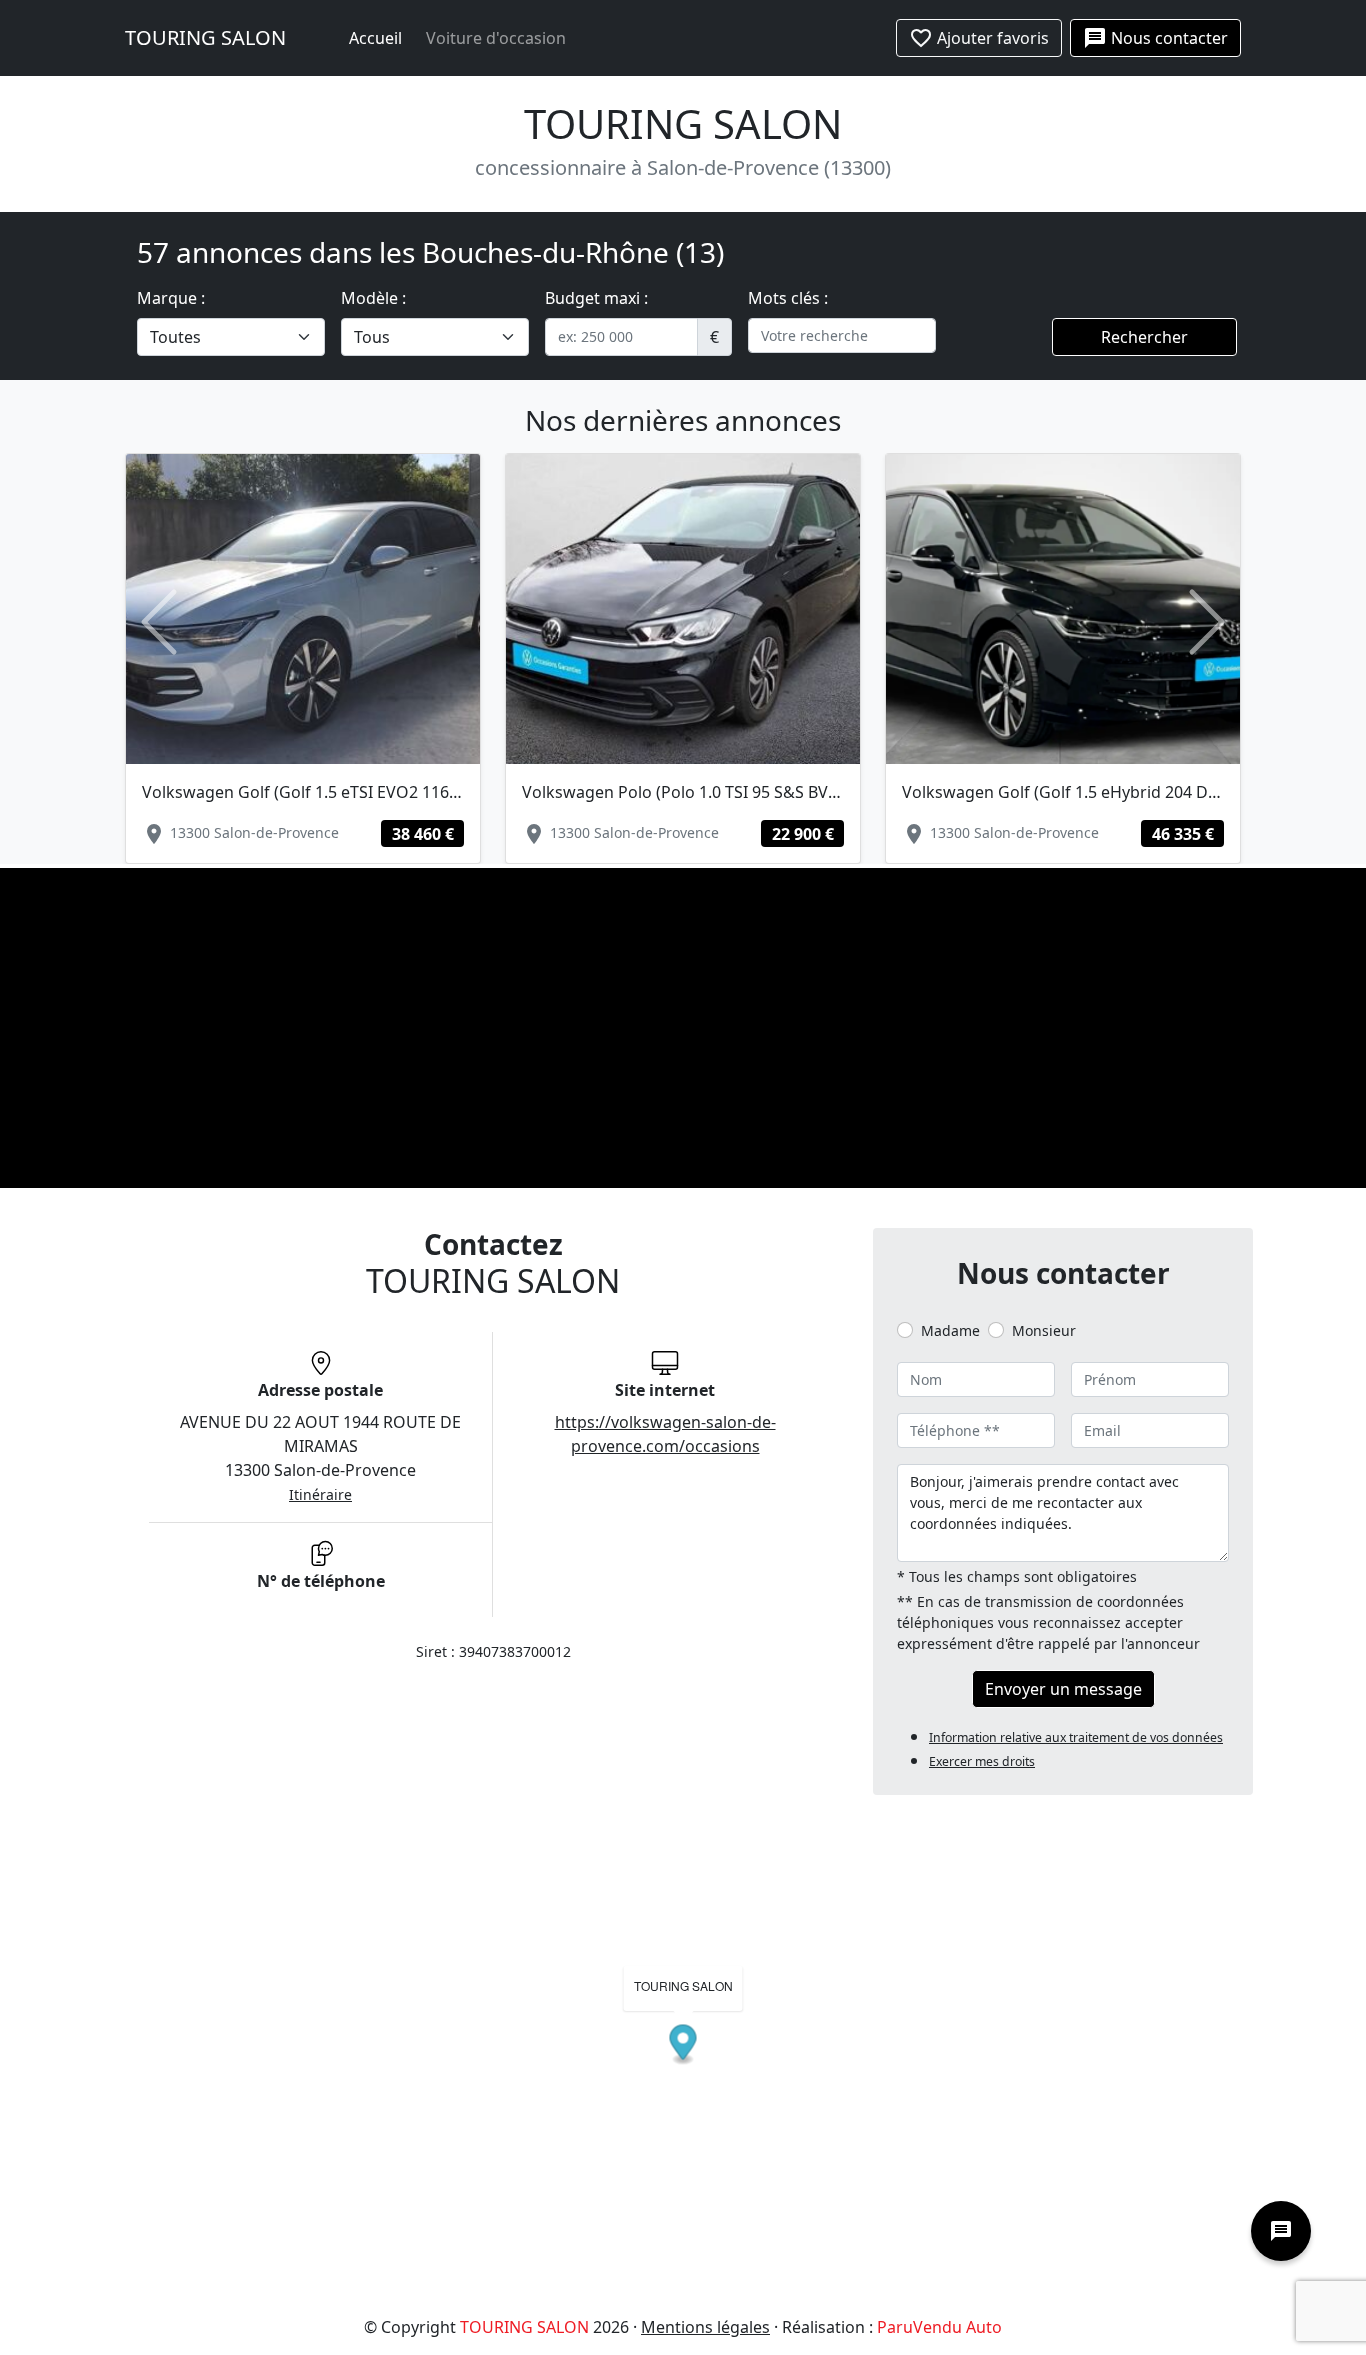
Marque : (171, 298)
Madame (950, 1330)
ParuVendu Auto (939, 2327)
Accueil (375, 38)
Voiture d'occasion (496, 38)
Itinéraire (320, 1494)
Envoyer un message (1063, 1689)
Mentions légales (705, 2327)
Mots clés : (788, 298)
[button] (158, 622)
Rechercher (1144, 337)
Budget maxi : (596, 298)
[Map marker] (683, 2045)
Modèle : (373, 298)
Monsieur (1044, 1330)
